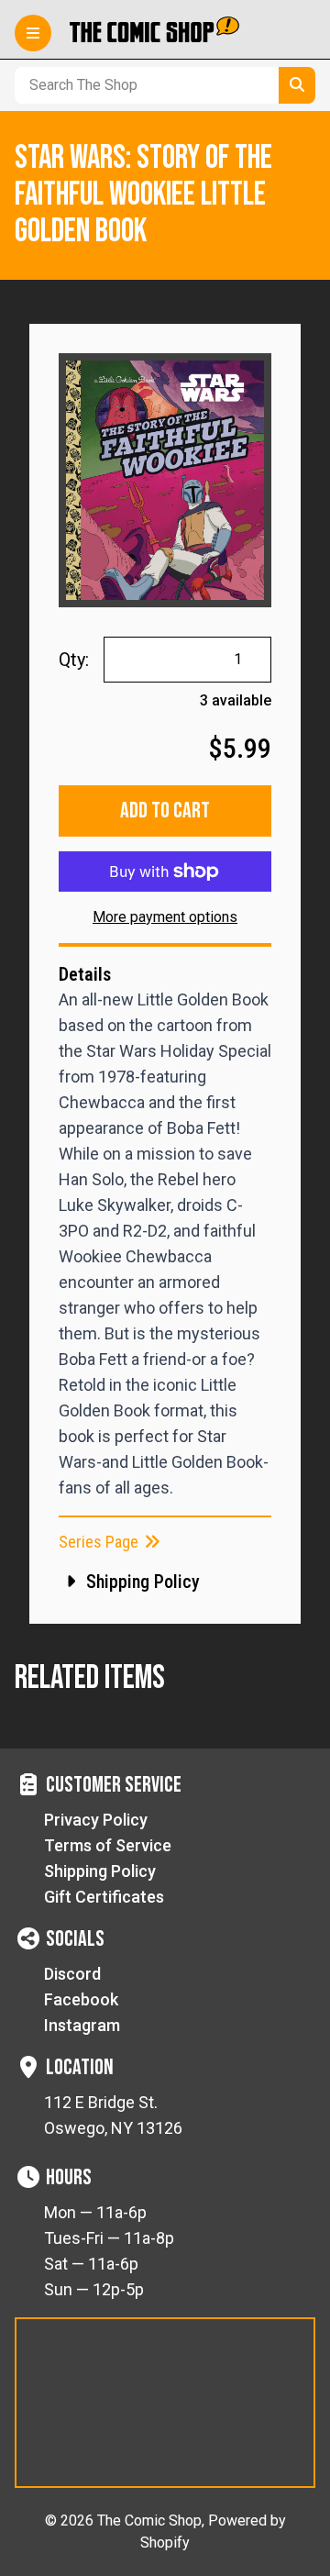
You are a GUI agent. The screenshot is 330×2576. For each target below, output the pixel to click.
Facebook (81, 1999)
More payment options (165, 917)
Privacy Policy (96, 1820)
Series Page (100, 1542)
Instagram (82, 2025)
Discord (72, 1974)
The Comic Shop (149, 2520)
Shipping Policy (100, 1871)
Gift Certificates (104, 1897)
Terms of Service (108, 1845)
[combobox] (143, 85)
